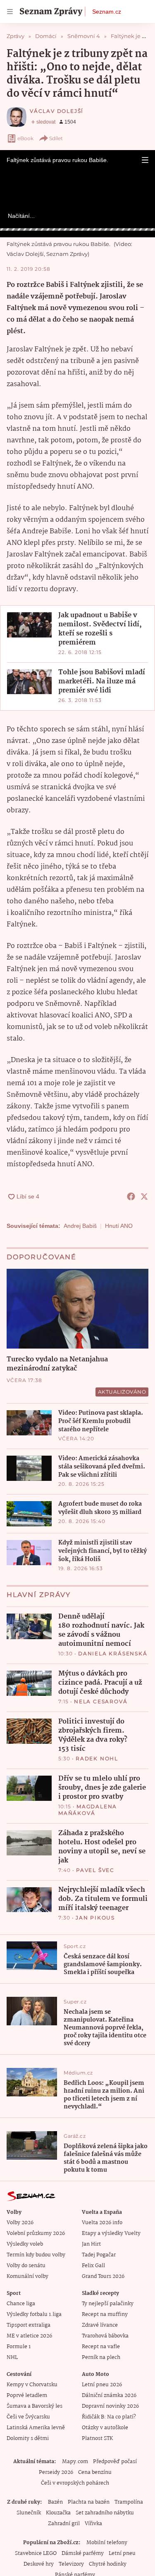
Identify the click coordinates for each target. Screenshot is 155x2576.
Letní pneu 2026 (102, 2385)
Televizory (71, 2564)
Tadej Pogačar (99, 2255)
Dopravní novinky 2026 (110, 2406)
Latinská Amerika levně (36, 2428)
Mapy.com (75, 2462)
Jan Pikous (95, 1918)
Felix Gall (93, 2266)
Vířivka (93, 2524)
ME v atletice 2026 (29, 2336)
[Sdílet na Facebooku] (131, 1196)
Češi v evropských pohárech (75, 2483)
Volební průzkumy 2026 (36, 2233)
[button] (145, 160)
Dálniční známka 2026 (109, 2396)
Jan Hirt (91, 2244)
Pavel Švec (95, 1870)
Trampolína (129, 2502)
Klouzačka (58, 2513)
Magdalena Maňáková (88, 1810)
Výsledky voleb (25, 2244)
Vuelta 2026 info (102, 2223)
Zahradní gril (64, 2524)
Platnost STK (97, 2439)
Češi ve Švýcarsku (28, 2417)
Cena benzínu (95, 2472)
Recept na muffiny (105, 2315)
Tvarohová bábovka (105, 2336)
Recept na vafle (101, 2347)
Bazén (55, 2502)
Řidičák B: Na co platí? (109, 2417)
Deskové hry (39, 2564)
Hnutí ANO (119, 1226)
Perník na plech (101, 2358)
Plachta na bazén (89, 2502)
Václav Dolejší (57, 111)
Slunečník (29, 2513)
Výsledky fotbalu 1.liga (34, 2315)
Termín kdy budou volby (36, 2255)
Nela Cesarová (101, 1701)
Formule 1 (19, 2347)
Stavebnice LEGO (36, 2553)
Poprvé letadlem (27, 2396)
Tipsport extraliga (29, 2325)
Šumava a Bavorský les (35, 2406)
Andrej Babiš (80, 1226)
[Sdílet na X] (144, 1196)
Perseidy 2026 (56, 2472)
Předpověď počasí (115, 2462)
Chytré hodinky (108, 2564)
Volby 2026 (20, 2223)
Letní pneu (122, 2553)
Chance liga (21, 2304)
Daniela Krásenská (113, 1653)
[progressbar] (77, 229)
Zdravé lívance (100, 2325)
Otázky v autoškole (105, 2428)
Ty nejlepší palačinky (108, 2304)
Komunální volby (27, 2276)
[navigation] (10, 12)
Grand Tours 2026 (103, 2276)
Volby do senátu (26, 2266)
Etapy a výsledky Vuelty (111, 2233)
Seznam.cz (107, 12)
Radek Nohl (97, 1758)
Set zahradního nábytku (105, 2513)
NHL (12, 2358)
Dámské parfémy (83, 2553)
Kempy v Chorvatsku (32, 2385)
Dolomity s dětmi (28, 2439)
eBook (25, 138)
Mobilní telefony (107, 2543)
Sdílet (56, 138)
